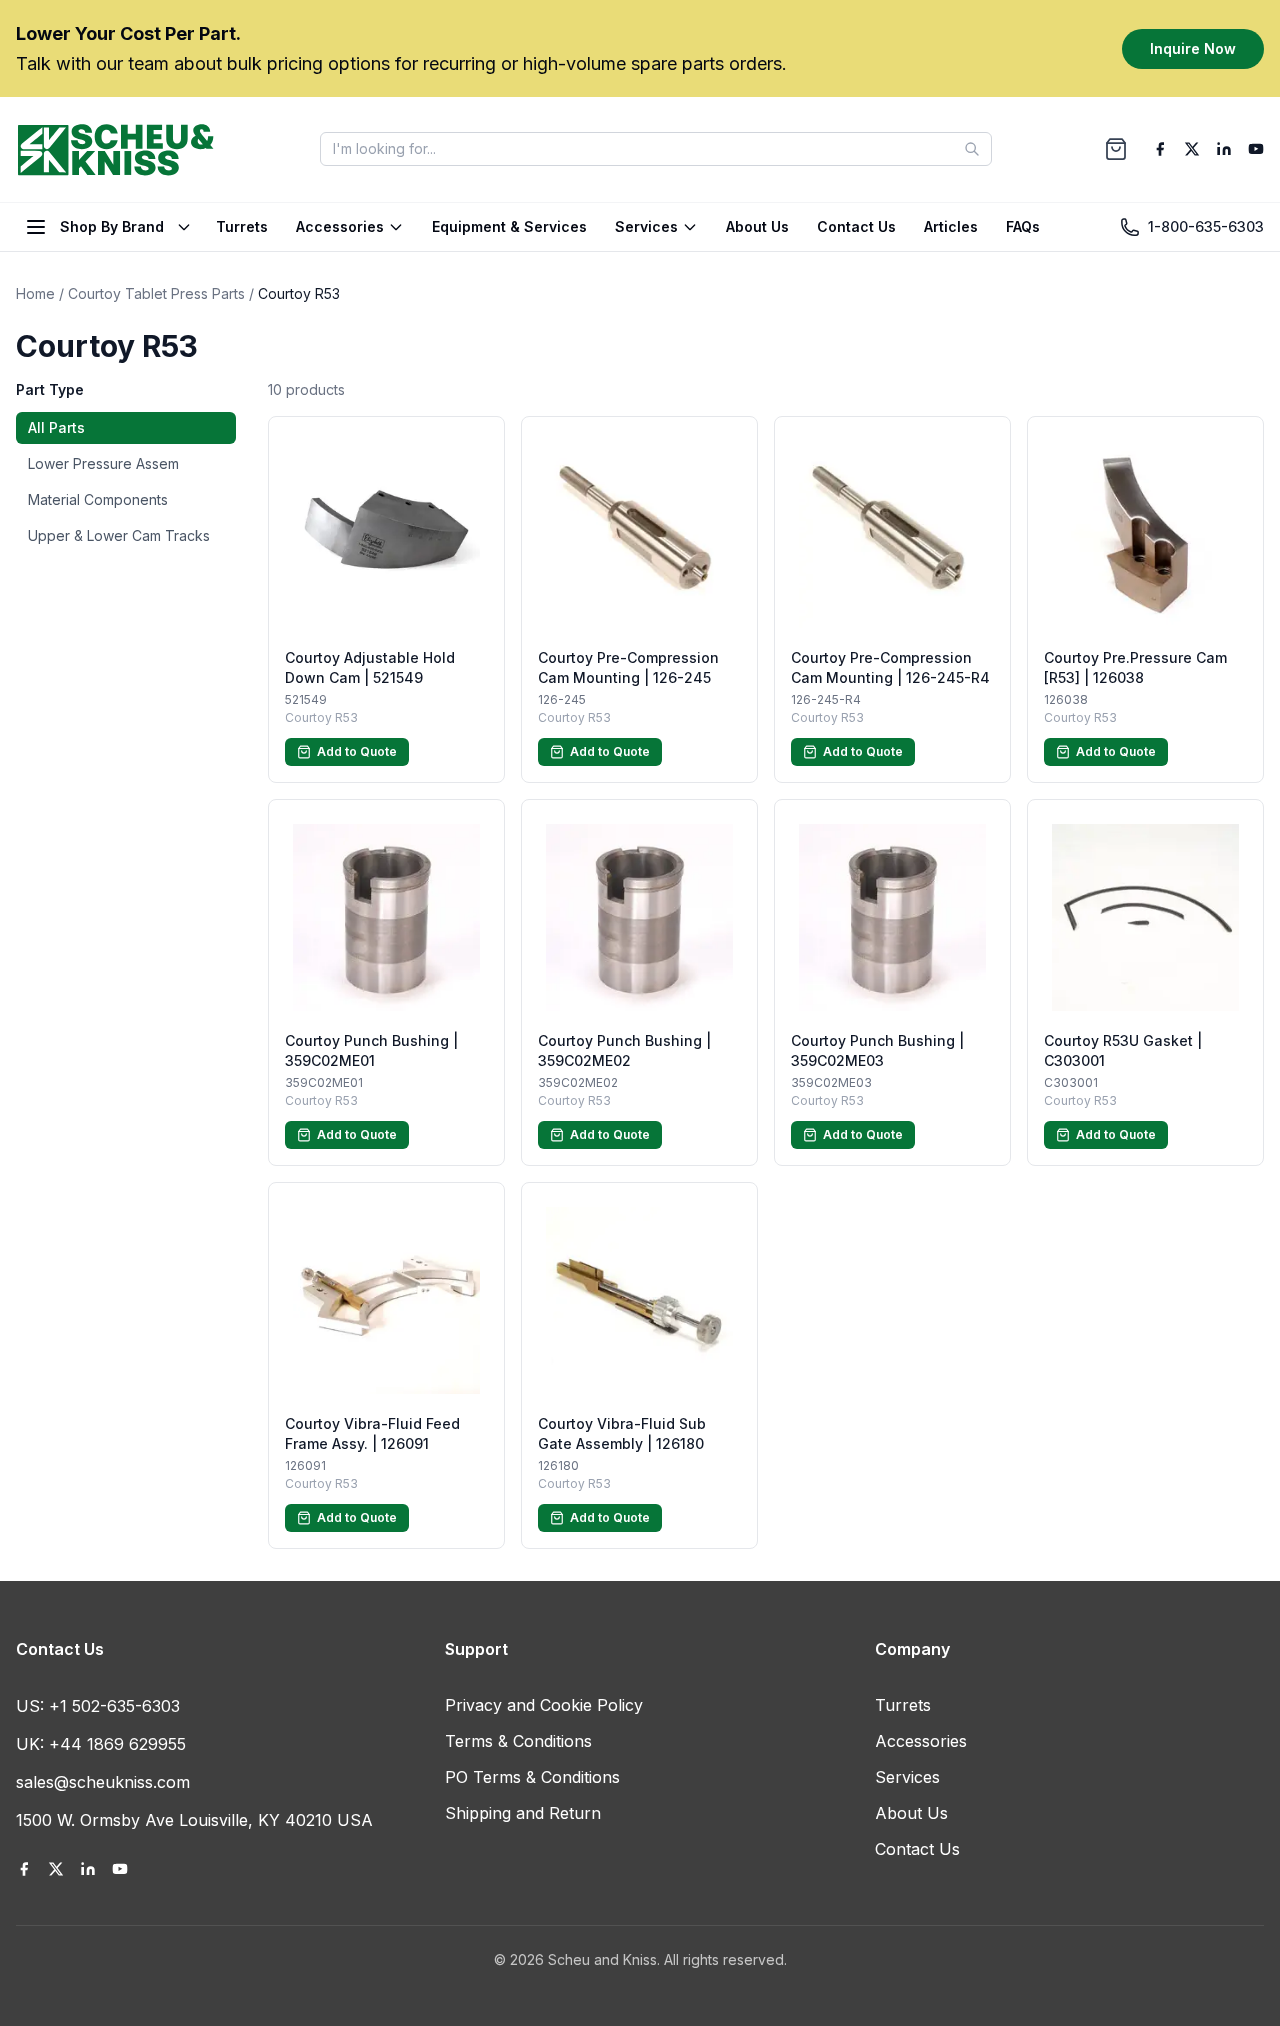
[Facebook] (1160, 149)
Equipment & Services (509, 226)
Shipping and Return (523, 1813)
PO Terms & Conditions (532, 1777)
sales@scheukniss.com (103, 1782)
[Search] (972, 149)
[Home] (116, 149)
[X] (1192, 149)
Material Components (98, 499)
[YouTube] (1256, 149)
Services (646, 226)
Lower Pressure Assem (103, 463)
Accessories (340, 226)
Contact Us (856, 226)
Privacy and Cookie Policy (544, 1705)
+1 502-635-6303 (114, 1706)
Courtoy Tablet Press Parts (156, 293)
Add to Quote (357, 751)
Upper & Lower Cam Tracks (119, 535)
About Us (757, 226)
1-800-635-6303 (1206, 226)
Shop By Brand (112, 226)
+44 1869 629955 (117, 1744)
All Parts (56, 427)
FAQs (1023, 226)
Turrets (242, 226)
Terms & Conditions (518, 1741)
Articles (951, 226)
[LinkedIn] (1224, 149)
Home (35, 293)
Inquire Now (1193, 47)
